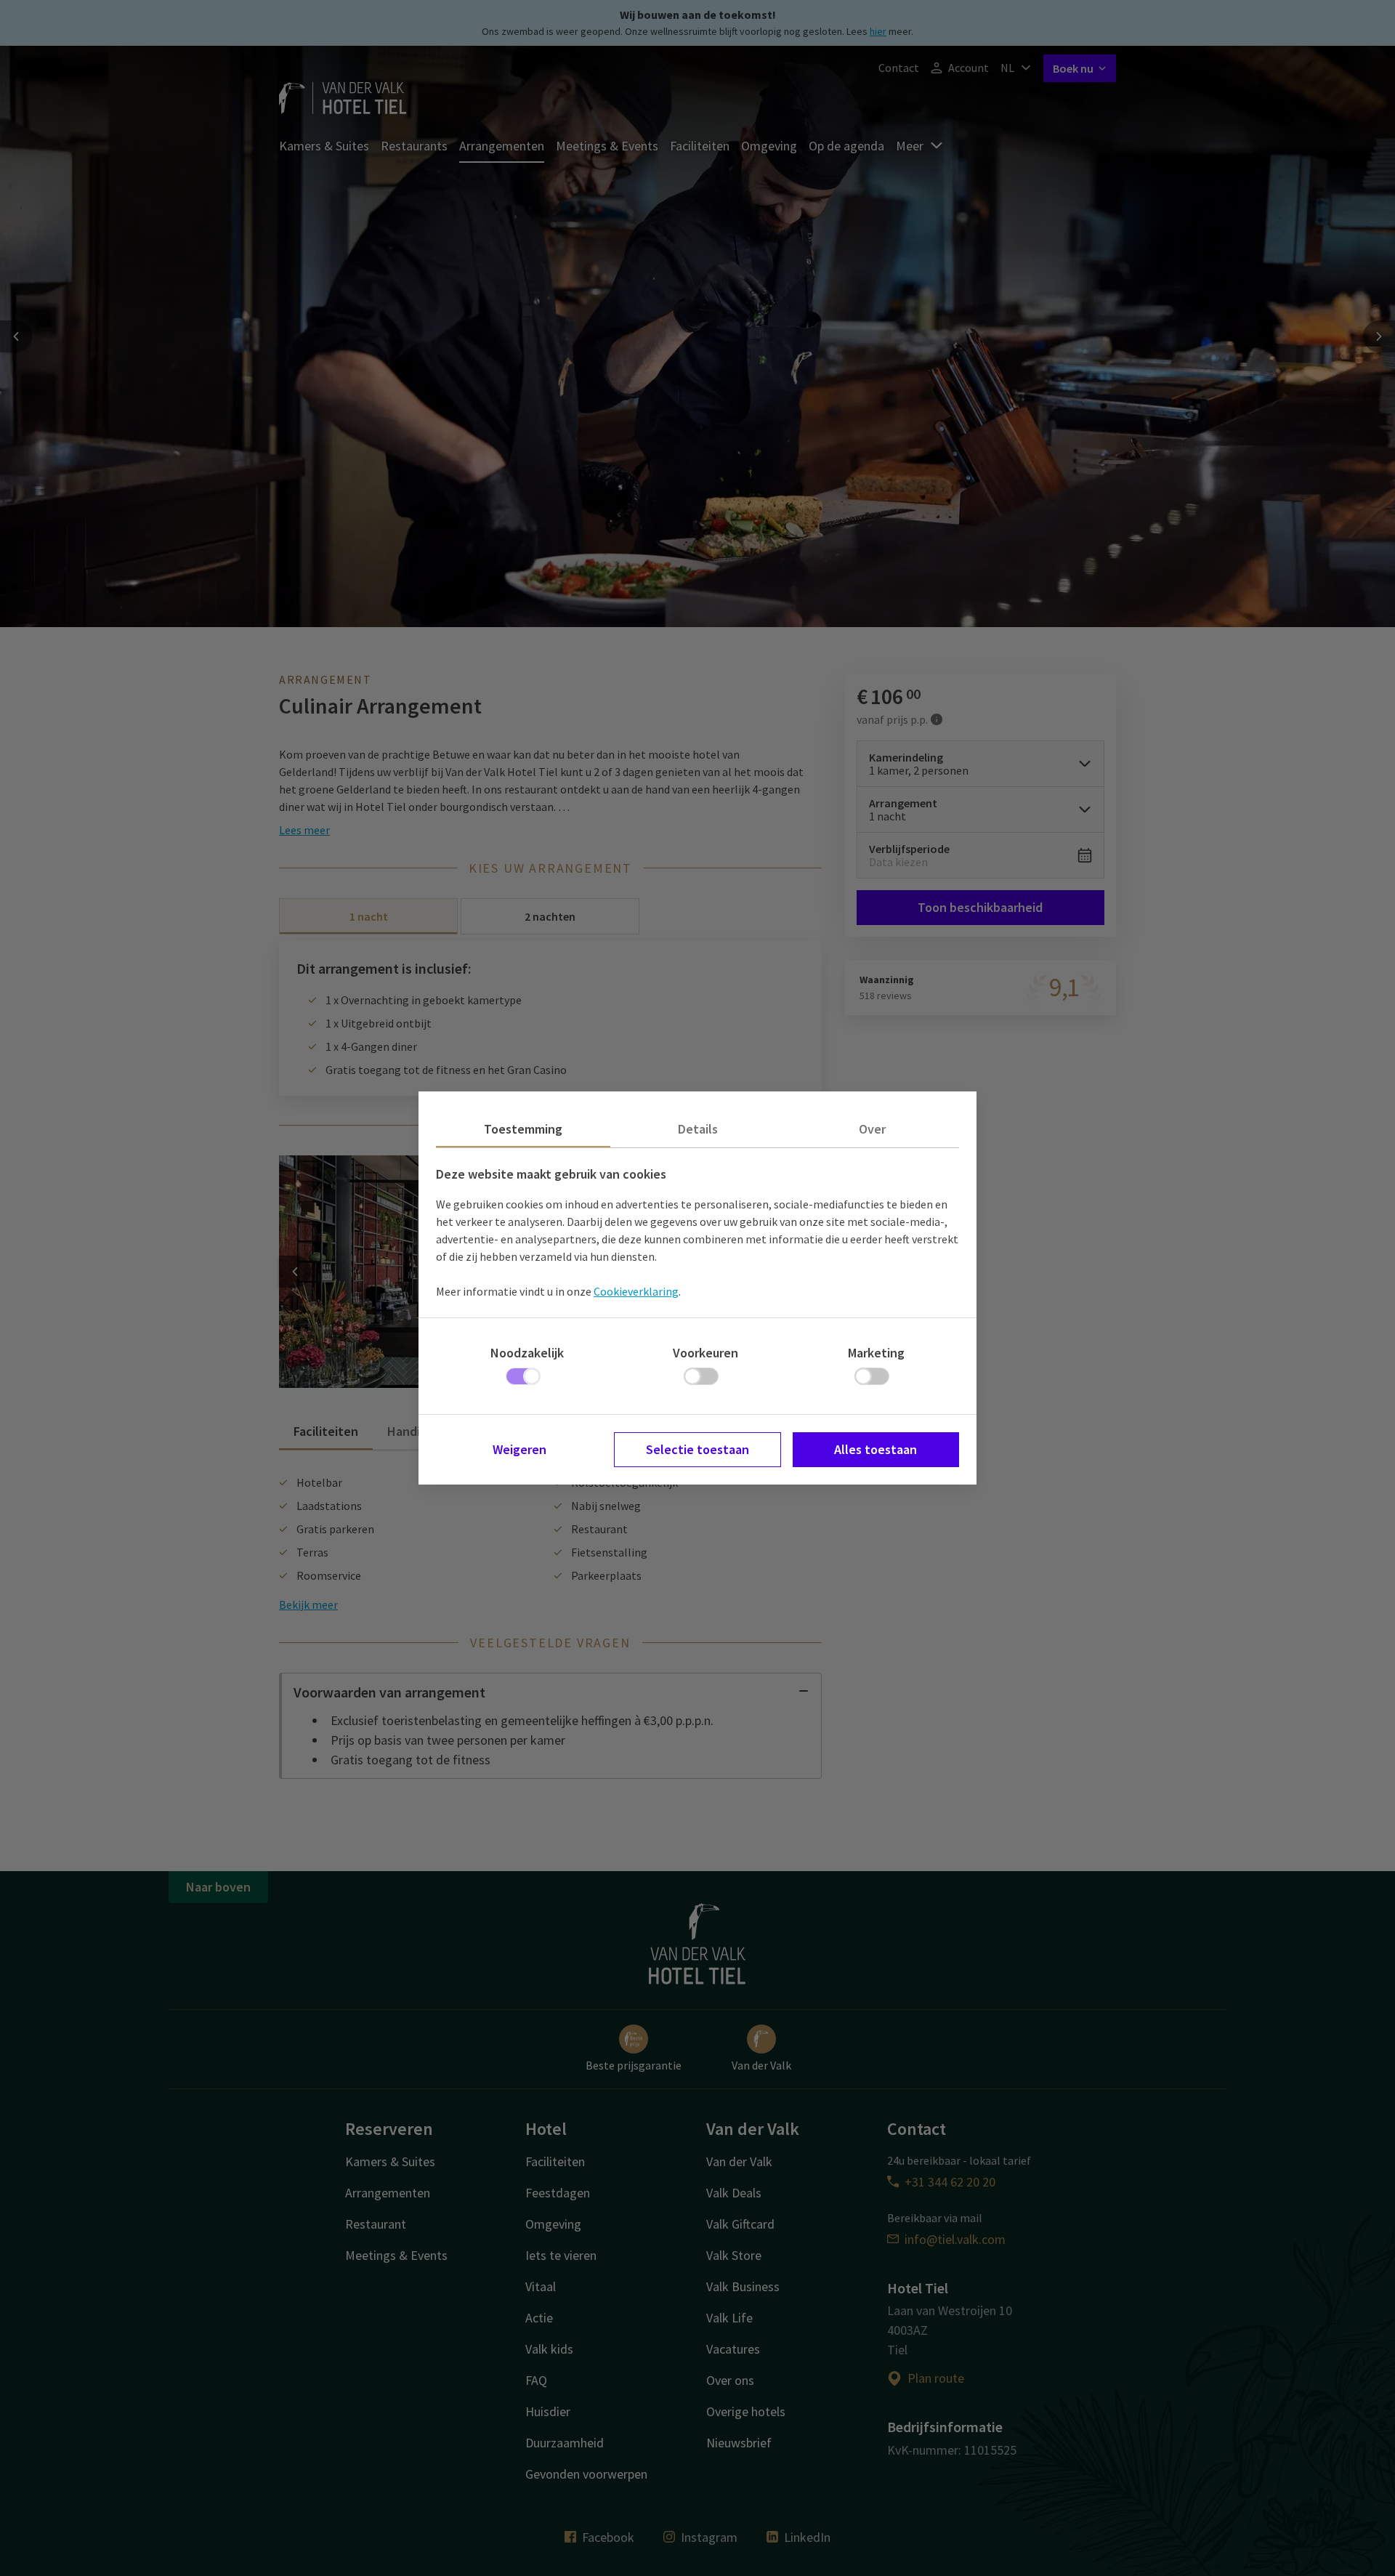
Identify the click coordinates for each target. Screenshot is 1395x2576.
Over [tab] (872, 1129)
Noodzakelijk (527, 1353)
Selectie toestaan (697, 1449)
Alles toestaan (876, 1449)
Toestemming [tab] (523, 1129)
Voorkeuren (705, 1353)
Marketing (876, 1353)
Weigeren (519, 1449)
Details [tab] (698, 1129)
